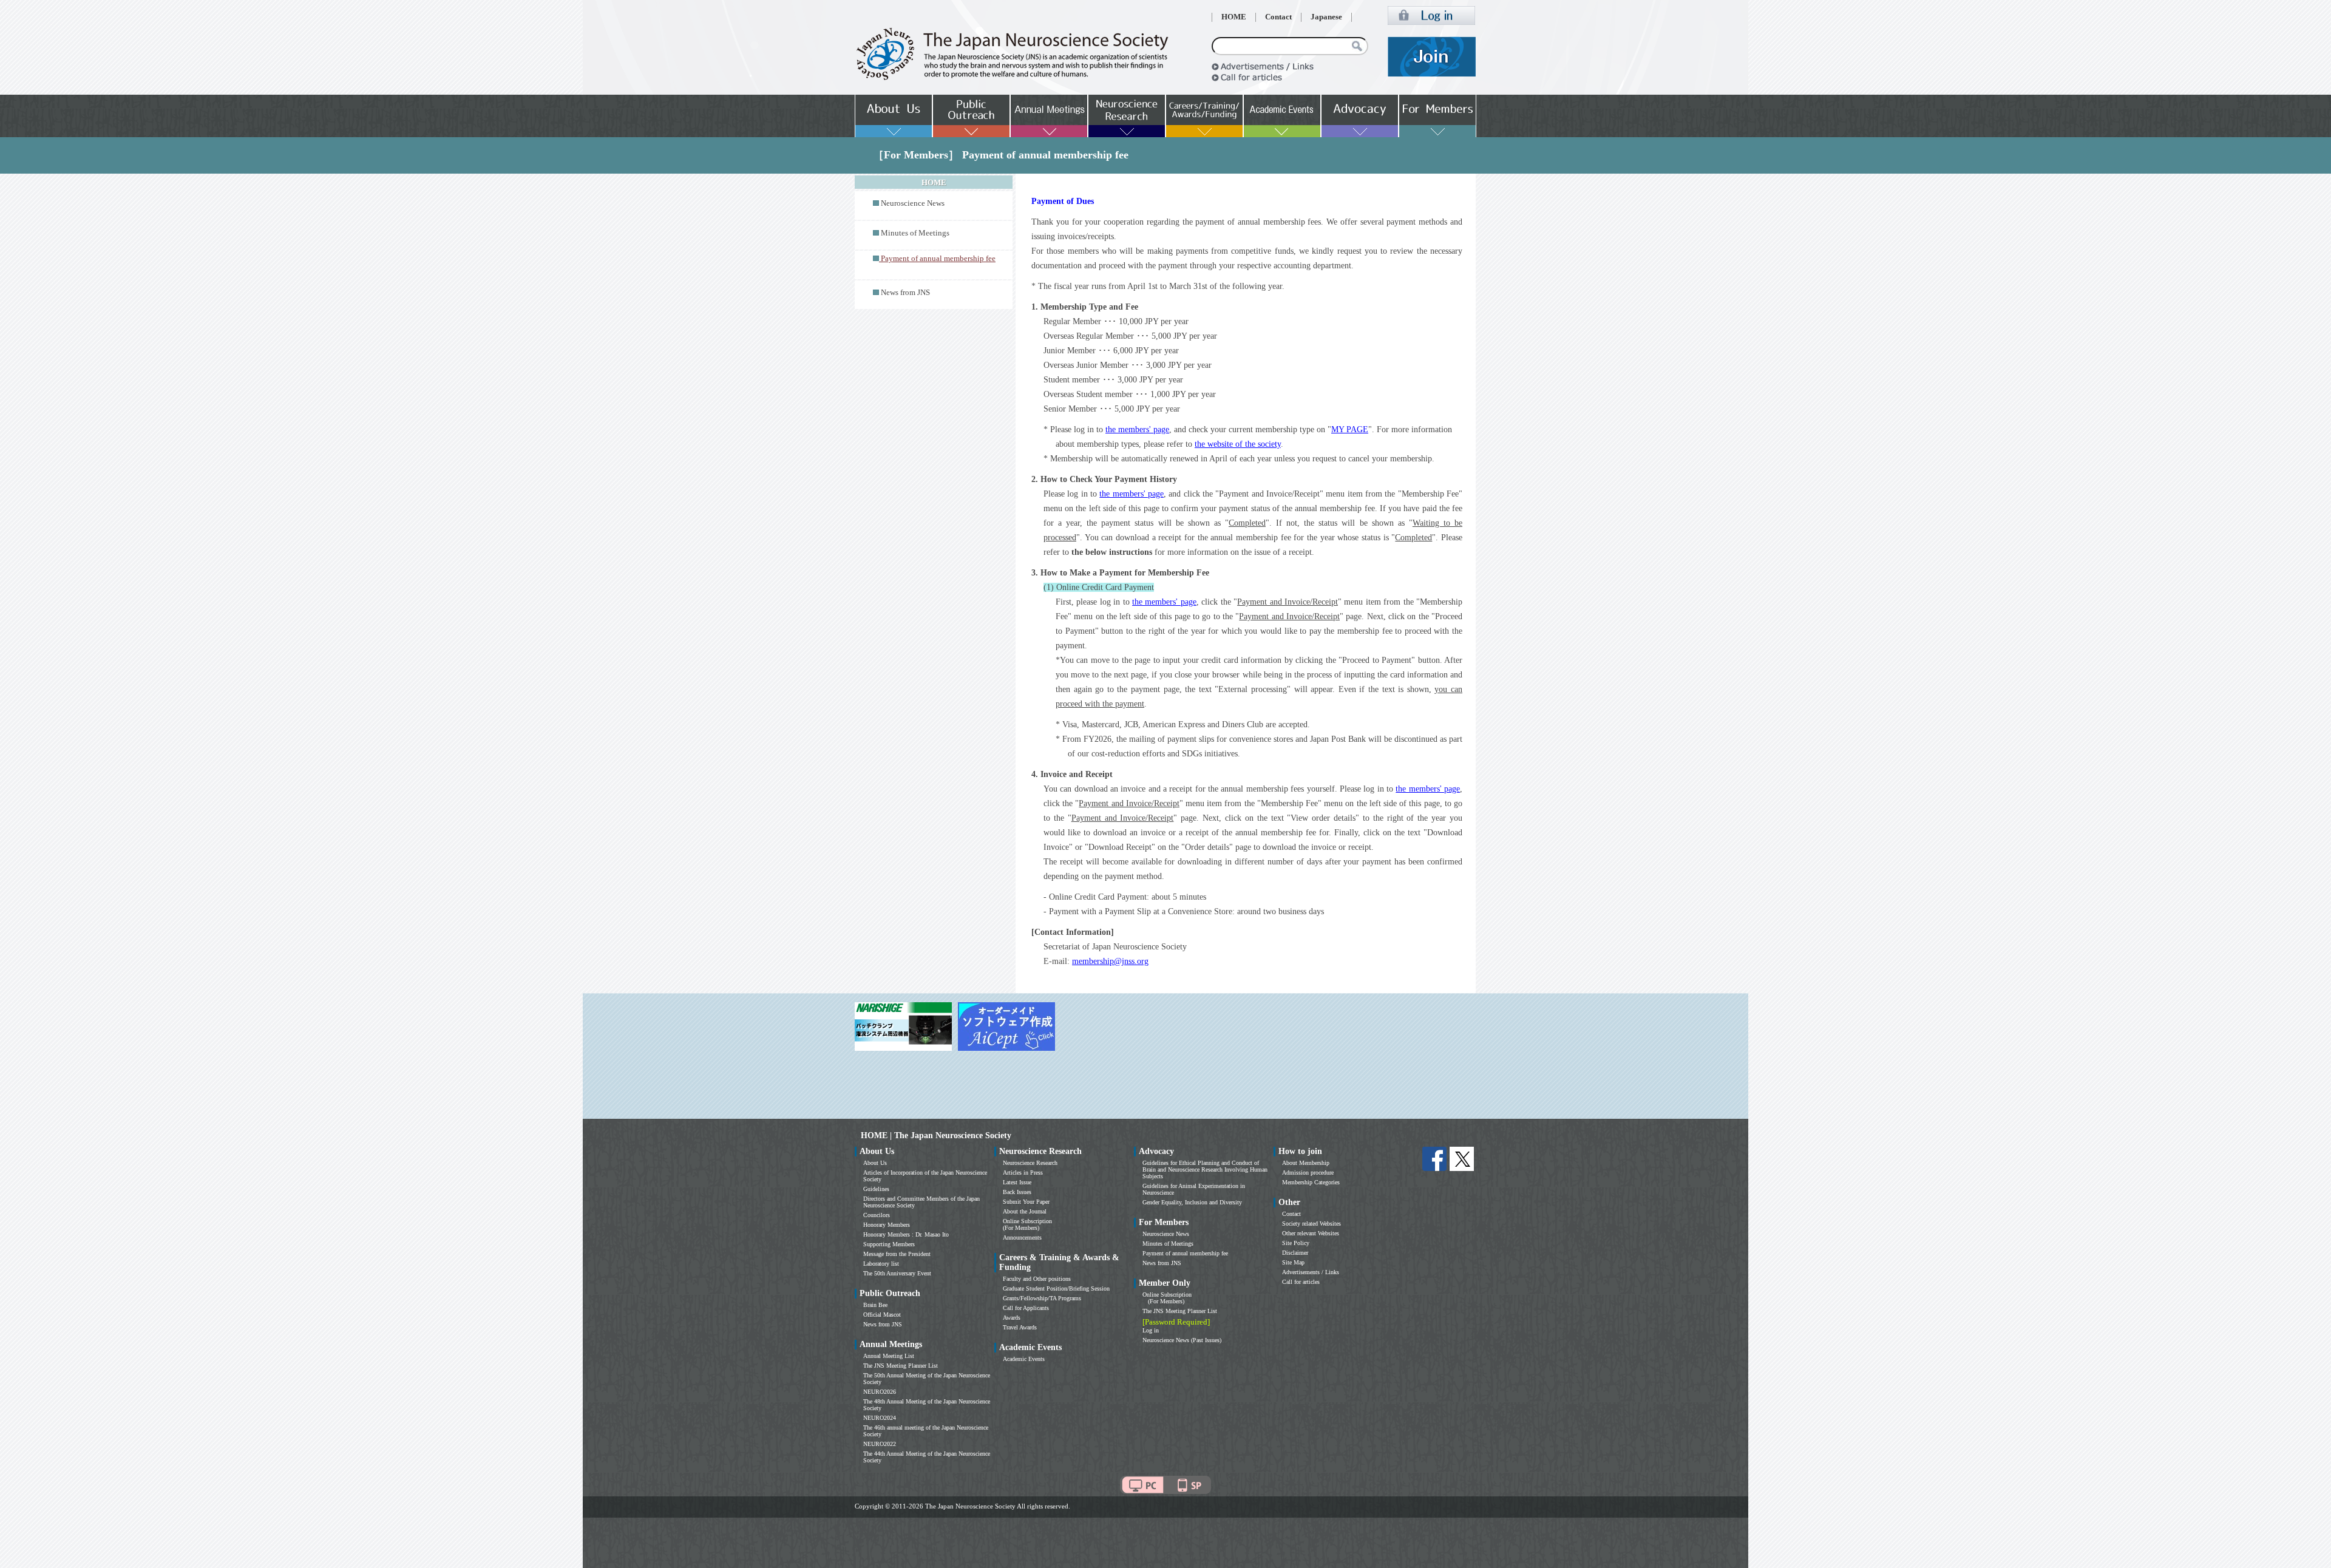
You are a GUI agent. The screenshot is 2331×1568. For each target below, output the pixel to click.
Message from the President (897, 1254)
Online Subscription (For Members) (1027, 1224)
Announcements (1022, 1237)
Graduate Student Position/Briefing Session (1056, 1288)
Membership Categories (1311, 1182)
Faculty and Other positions (1037, 1279)
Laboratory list (881, 1264)
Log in (1151, 1330)
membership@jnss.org (1110, 961)
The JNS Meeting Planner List (901, 1366)
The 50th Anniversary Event (897, 1273)
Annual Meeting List (889, 1356)
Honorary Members (887, 1225)
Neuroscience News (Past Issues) (1182, 1340)
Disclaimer (1295, 1253)
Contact (1278, 17)
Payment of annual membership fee (1185, 1253)
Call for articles (1301, 1282)
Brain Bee (875, 1305)
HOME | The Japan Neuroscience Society (936, 1135)
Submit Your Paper (1026, 1202)
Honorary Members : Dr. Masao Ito (906, 1234)
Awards (1012, 1318)
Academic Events (1024, 1359)
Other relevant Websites (1311, 1233)
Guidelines (876, 1189)
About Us (875, 1163)
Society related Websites (1311, 1224)
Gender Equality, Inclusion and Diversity (1192, 1202)
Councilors (877, 1215)
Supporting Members (889, 1244)
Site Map (1293, 1262)
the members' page (1137, 429)
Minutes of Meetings (915, 233)
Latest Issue (1017, 1182)
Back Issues (1017, 1192)
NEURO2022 (880, 1444)
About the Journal (1025, 1211)
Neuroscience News (913, 203)
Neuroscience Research (1030, 1163)
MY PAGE (1350, 429)
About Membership (1306, 1163)
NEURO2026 (880, 1392)
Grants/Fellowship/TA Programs (1042, 1298)
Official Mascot (882, 1315)
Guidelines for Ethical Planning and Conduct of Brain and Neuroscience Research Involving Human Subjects (1205, 1169)
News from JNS (905, 293)
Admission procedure (1308, 1173)
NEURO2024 (880, 1418)
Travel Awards (1020, 1327)
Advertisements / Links (1311, 1272)
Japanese (1326, 17)
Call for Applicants (1026, 1308)
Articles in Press (1023, 1173)
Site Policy (1296, 1243)
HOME (1234, 17)
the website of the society (1238, 444)
